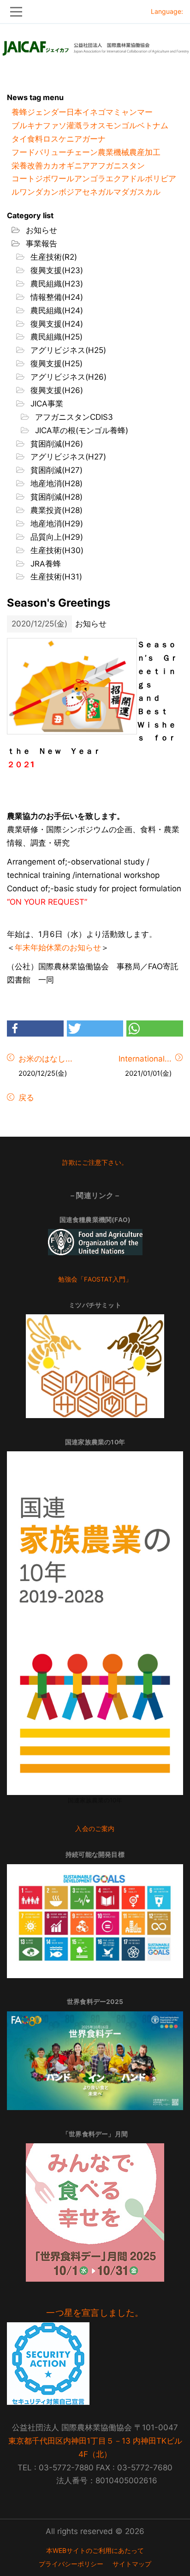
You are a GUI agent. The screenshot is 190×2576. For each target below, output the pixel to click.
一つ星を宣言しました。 (95, 2313)
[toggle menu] (95, 12)
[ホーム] (95, 46)
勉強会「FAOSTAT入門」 (95, 1279)
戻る (25, 1097)
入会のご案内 (95, 1829)
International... (145, 1059)
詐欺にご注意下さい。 (95, 1163)
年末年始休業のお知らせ (58, 948)
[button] (35, 1029)
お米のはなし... (45, 1059)
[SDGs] (95, 1921)
